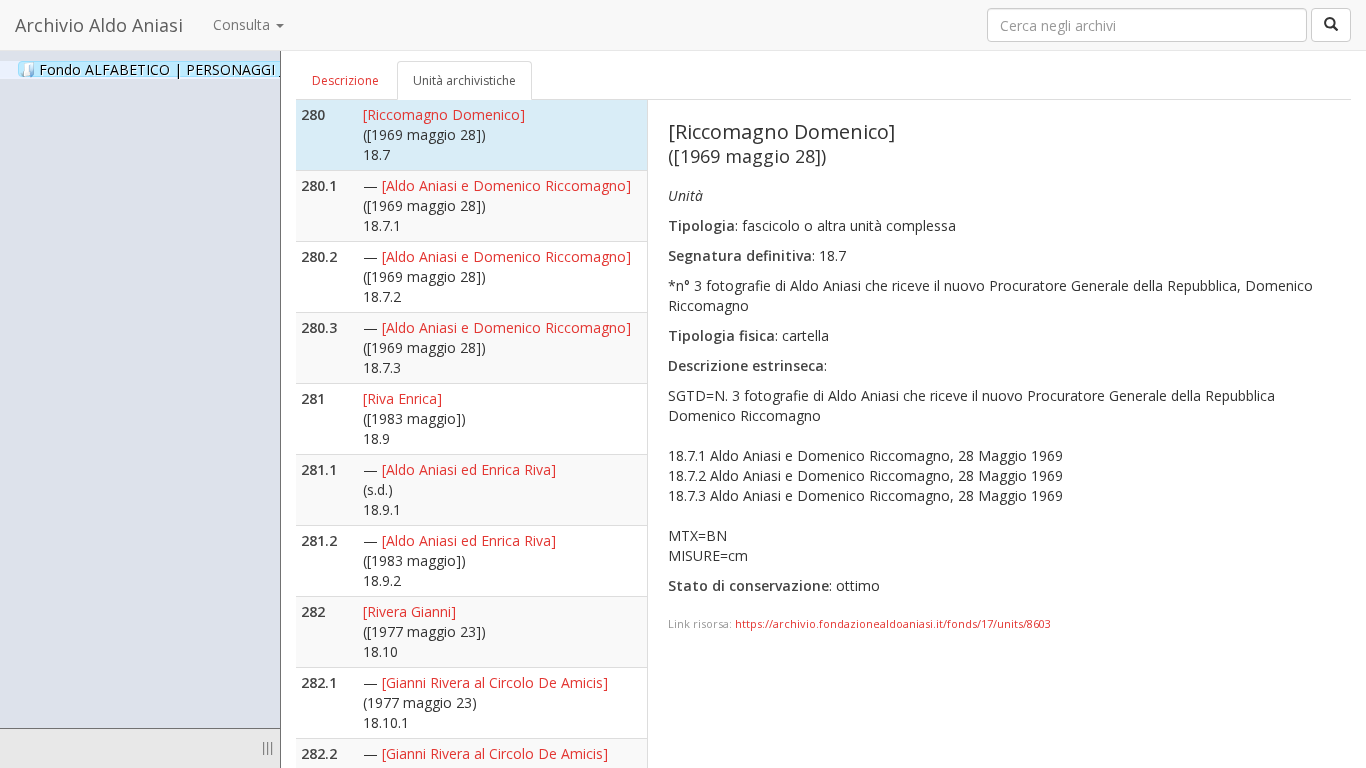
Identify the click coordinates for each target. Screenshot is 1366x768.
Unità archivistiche (464, 80)
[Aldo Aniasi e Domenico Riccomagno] (506, 185)
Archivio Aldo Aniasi (99, 25)
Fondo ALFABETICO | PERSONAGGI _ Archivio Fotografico (252, 69)
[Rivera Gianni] (409, 611)
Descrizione (345, 80)
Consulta (243, 24)
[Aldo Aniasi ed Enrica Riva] (469, 469)
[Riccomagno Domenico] (444, 114)
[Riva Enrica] (402, 398)
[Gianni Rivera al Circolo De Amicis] (495, 682)
